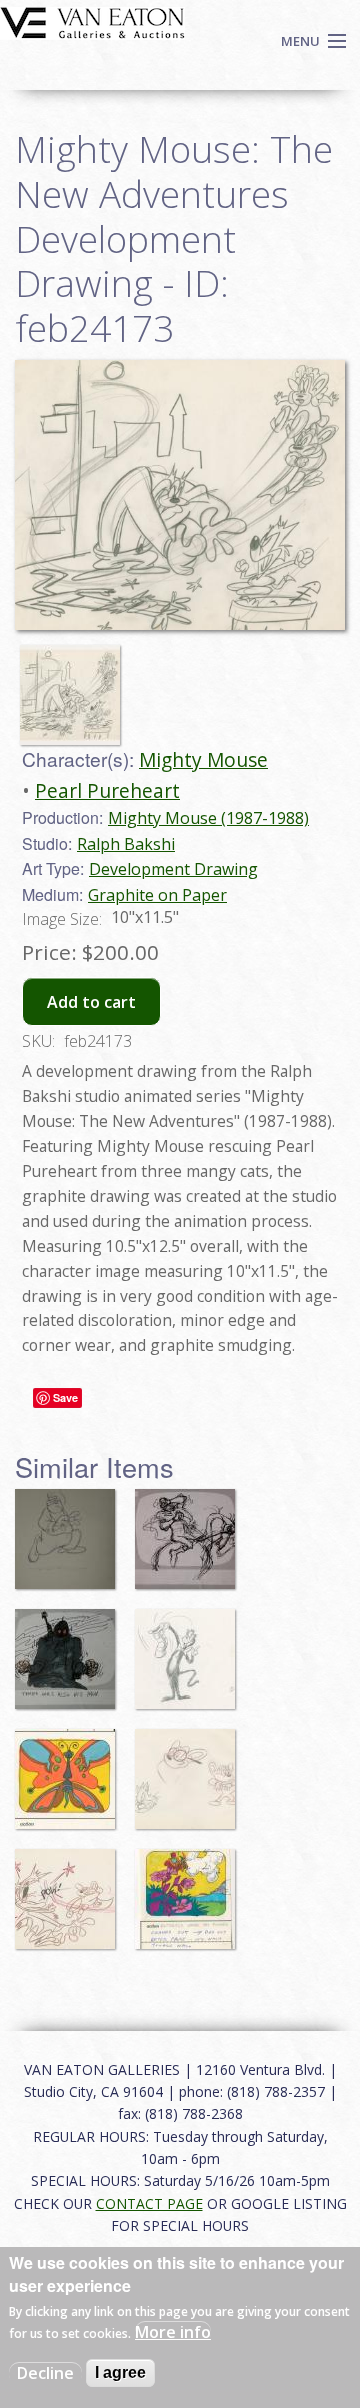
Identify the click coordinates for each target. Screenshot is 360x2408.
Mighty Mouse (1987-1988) (208, 818)
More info (173, 2332)
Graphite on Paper (157, 895)
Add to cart (91, 1002)
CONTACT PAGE (149, 2203)
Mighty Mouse (203, 759)
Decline (45, 2373)
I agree (120, 2372)
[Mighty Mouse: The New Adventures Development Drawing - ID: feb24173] (75, 686)
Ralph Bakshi (126, 844)
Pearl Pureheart (107, 790)
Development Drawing (173, 869)
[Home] (92, 21)
